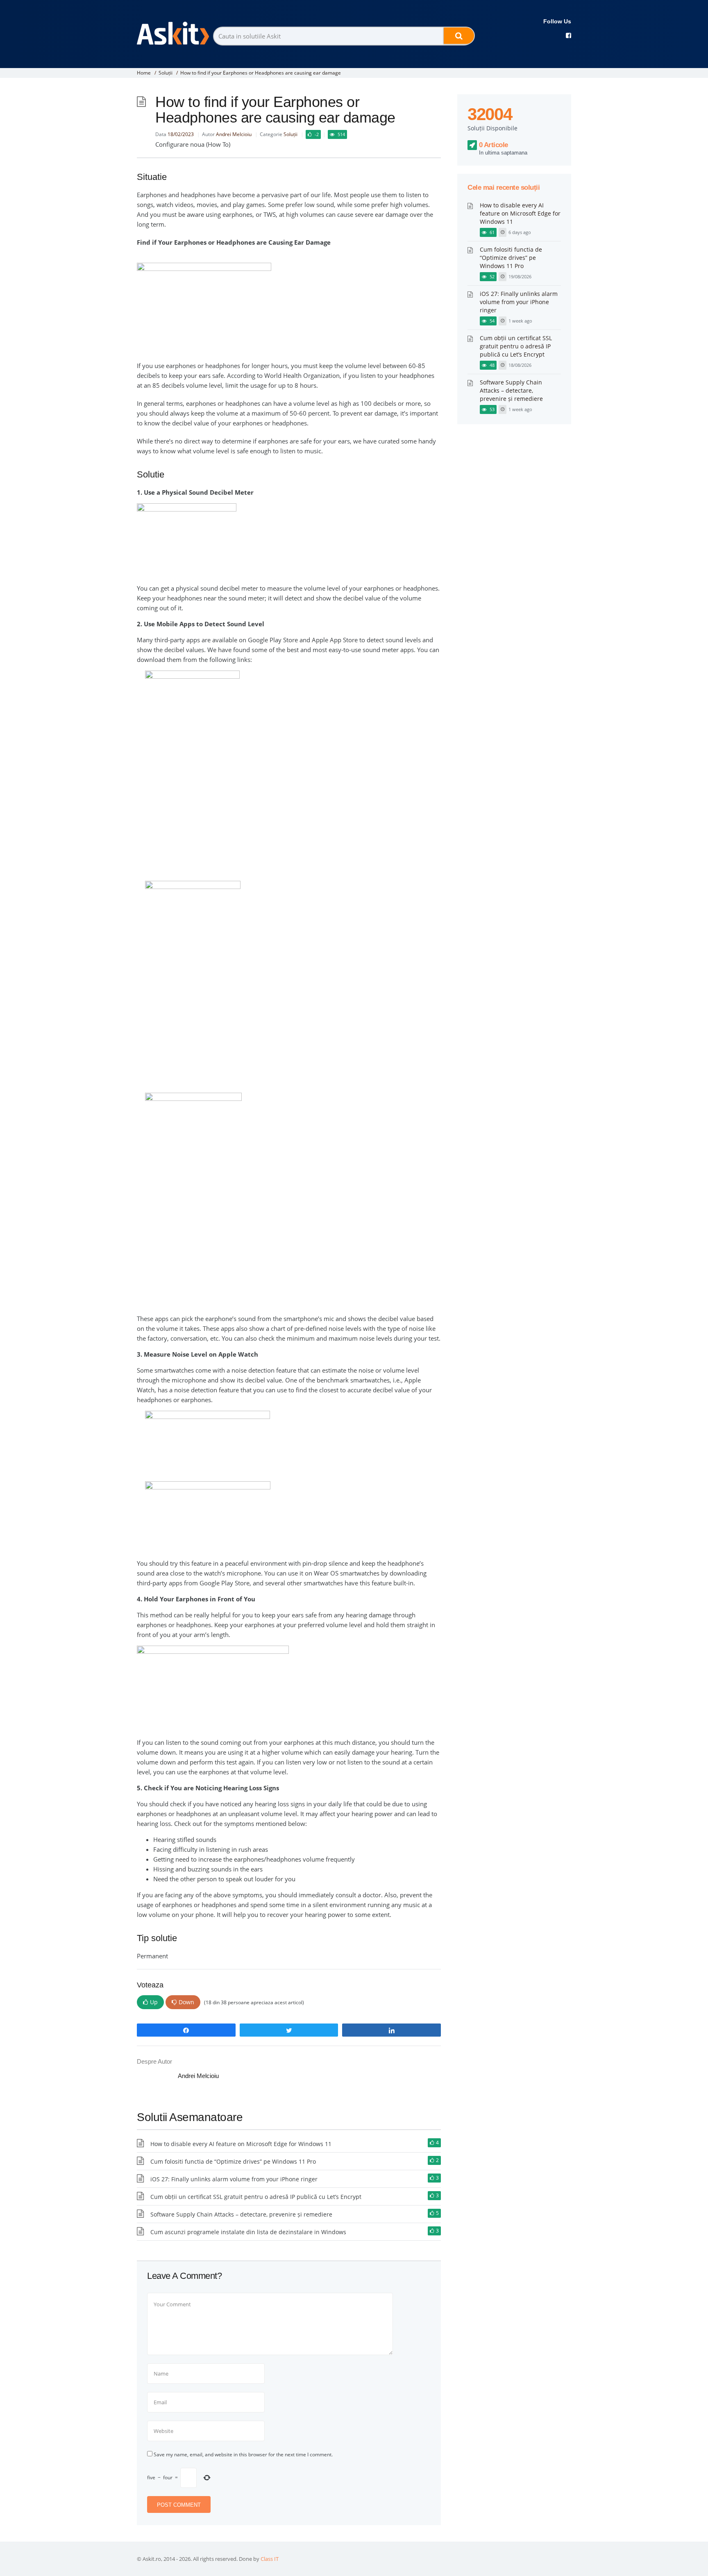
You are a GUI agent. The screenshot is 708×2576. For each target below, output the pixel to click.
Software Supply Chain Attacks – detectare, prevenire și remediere (241, 2214)
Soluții (166, 73)
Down (186, 2002)
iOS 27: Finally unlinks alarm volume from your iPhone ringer (234, 2179)
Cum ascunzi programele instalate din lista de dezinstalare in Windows (248, 2232)
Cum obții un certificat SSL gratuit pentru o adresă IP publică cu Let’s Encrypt (256, 2197)
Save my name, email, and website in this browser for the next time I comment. (243, 2454)
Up (154, 2002)
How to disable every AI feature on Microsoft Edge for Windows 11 (241, 2144)
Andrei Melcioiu (234, 134)
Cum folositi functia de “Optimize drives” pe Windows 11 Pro (233, 2161)
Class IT (270, 2559)
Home (144, 73)
